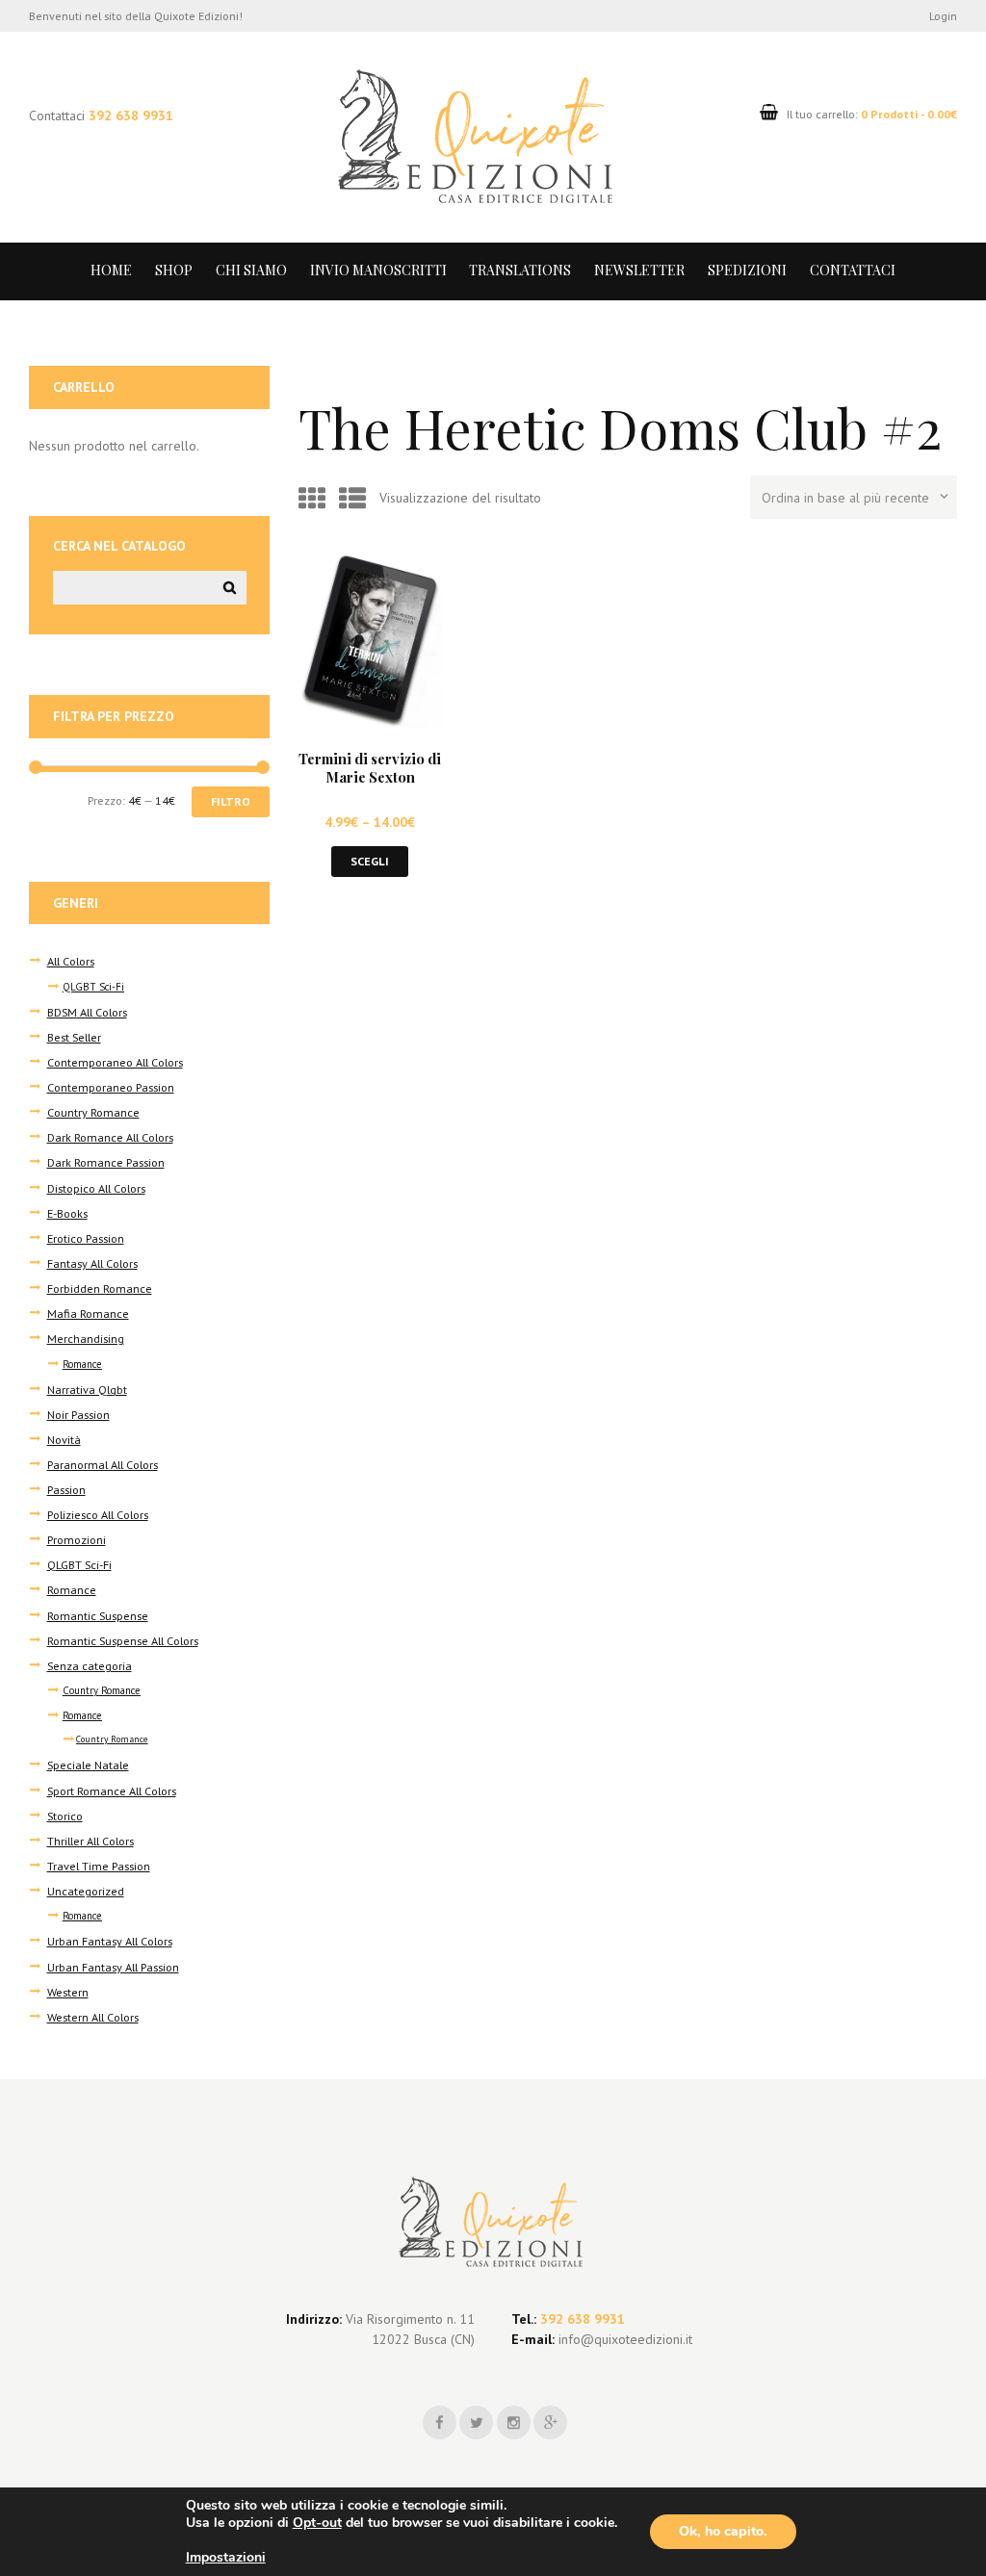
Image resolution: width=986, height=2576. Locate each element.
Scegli (370, 861)
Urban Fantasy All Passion (113, 1967)
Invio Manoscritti (378, 270)
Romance (82, 1364)
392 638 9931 (131, 116)
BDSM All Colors (87, 1012)
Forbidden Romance (100, 1288)
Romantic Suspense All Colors (123, 1640)
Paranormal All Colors (103, 1464)
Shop (174, 270)
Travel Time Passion (99, 1866)
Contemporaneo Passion (111, 1087)
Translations (520, 270)
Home (111, 270)
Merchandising (86, 1338)
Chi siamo (251, 270)
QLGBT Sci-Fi (93, 987)
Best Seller (74, 1037)
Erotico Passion (86, 1238)
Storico (65, 1816)
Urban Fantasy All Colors (110, 1941)
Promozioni (77, 1539)
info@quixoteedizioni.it (623, 2339)
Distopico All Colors (96, 1188)
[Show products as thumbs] (312, 498)
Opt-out (317, 2523)
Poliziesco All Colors (98, 1514)
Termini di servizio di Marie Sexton (370, 768)
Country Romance (93, 1112)
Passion (66, 1489)
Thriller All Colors (91, 1841)
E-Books (67, 1213)
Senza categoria (90, 1665)
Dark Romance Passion (106, 1162)
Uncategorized (86, 1891)
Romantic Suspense (98, 1615)
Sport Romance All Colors (112, 1790)
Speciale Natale (88, 1765)
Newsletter (639, 270)
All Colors (71, 961)
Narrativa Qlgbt (87, 1389)
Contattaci (853, 270)
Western (68, 1992)
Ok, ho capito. (723, 2531)
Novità (64, 1439)
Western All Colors (93, 2017)
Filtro (231, 801)
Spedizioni (747, 270)
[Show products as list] (352, 498)
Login (943, 15)
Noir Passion (78, 1414)
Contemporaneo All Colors (115, 1062)
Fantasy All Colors (92, 1263)
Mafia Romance (88, 1313)
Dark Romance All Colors (110, 1137)
